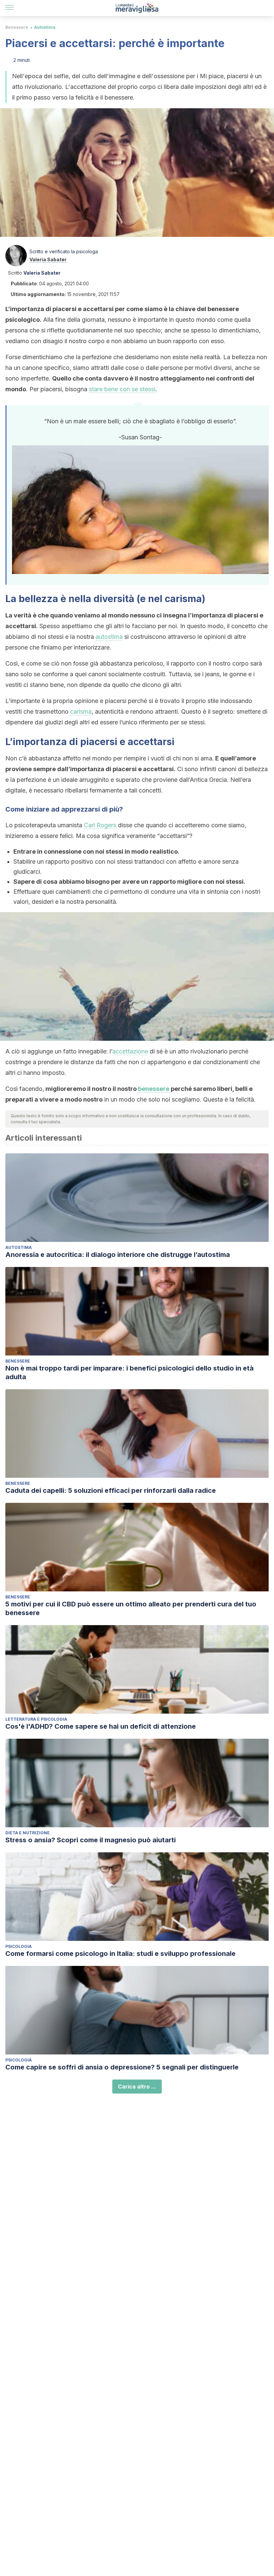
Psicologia (19, 1946)
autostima (109, 637)
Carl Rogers (100, 825)
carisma (80, 711)
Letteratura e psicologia (36, 1719)
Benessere (17, 27)
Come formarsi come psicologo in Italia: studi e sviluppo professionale (120, 1954)
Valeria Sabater (48, 259)
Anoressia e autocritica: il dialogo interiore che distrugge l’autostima (118, 1255)
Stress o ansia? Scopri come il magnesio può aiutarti (91, 1840)
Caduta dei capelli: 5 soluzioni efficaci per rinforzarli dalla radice (111, 1490)
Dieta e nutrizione (28, 1833)
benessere (154, 1089)
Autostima (45, 27)
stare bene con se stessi (122, 389)
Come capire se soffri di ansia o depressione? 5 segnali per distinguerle (122, 2067)
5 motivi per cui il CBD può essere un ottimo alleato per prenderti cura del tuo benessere (131, 1608)
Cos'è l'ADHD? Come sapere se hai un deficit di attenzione (101, 1726)
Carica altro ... (137, 2087)
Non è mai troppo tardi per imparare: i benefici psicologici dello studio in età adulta (129, 1373)
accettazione (130, 1051)
